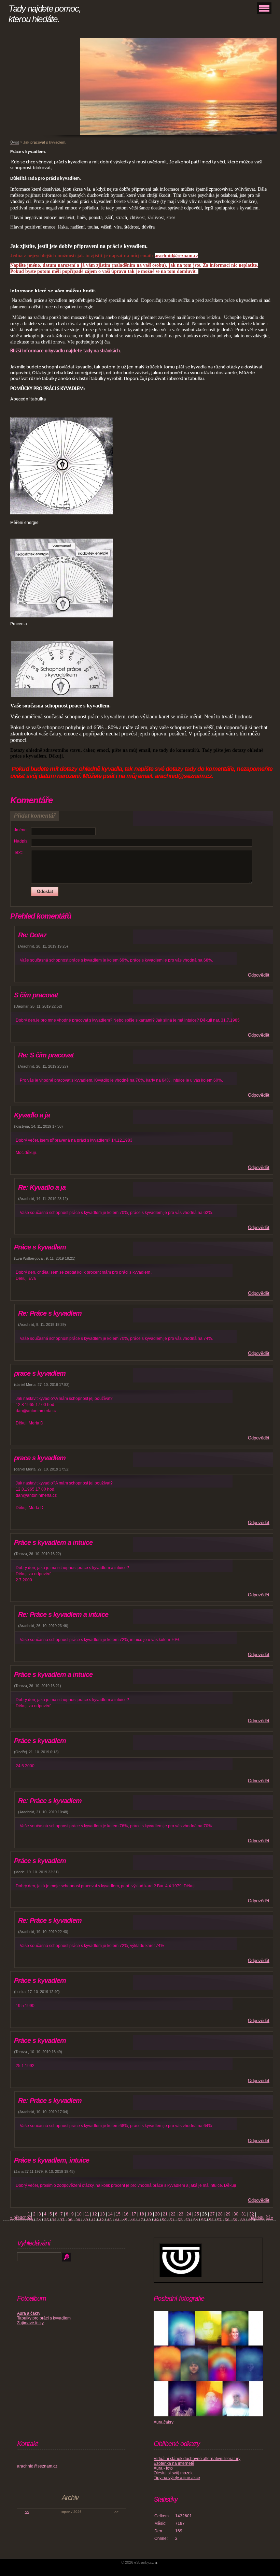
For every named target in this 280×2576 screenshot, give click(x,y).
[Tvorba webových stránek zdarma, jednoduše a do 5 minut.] (156, 2563)
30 (236, 2214)
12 (95, 2214)
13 (102, 2214)
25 (197, 2214)
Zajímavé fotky (30, 2323)
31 (244, 2214)
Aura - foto (163, 2468)
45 (125, 2220)
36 (54, 2220)
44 (117, 2220)
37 (62, 2220)
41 (94, 2220)
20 (157, 2214)
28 (220, 2214)
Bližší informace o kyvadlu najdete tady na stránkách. (66, 351)
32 (252, 2214)
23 (181, 2214)
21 (165, 2214)
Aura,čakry (164, 2422)
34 (39, 2220)
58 (227, 2220)
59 (235, 2220)
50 (164, 2220)
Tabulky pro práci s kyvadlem (44, 2318)
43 (109, 2220)
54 (196, 2220)
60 (243, 2220)
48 (149, 2220)
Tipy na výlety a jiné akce (177, 2478)
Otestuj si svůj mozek (173, 2473)
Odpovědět (259, 975)
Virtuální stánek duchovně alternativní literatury (197, 2459)
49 (156, 2220)
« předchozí (21, 2218)
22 (173, 2214)
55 (204, 2220)
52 (180, 2220)
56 (211, 2220)
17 (134, 2214)
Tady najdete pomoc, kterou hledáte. (45, 14)
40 (86, 2220)
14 (110, 2214)
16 (126, 2214)
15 (118, 2214)
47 (141, 2220)
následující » (261, 2218)
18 (142, 2214)
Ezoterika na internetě (174, 2463)
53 (188, 2220)
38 (70, 2220)
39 (78, 2220)
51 (172, 2220)
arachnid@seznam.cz (37, 2466)
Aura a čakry (29, 2313)
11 (87, 2214)
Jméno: (21, 830)
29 (228, 2214)
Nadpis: (21, 841)
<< (27, 2512)
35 (46, 2220)
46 (133, 2220)
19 (150, 2214)
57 (219, 2220)
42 (101, 2220)
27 (212, 2214)
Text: (18, 852)
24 (189, 2214)
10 (79, 2214)
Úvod (15, 142)
